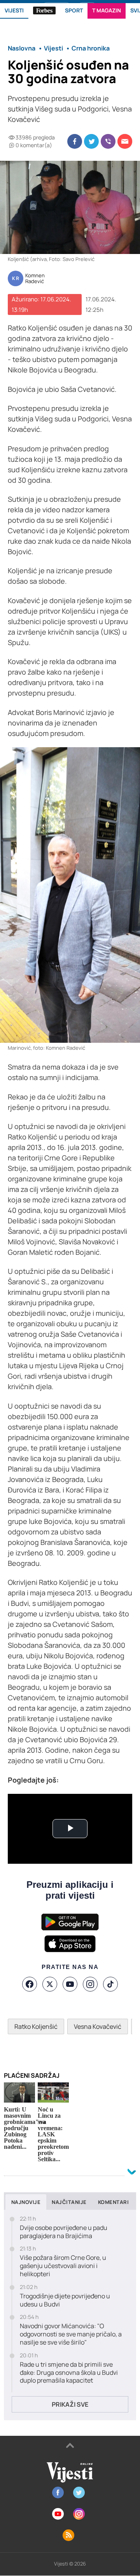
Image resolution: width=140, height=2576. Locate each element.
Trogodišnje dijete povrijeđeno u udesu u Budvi (65, 2300)
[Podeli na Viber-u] (108, 141)
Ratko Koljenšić (36, 2026)
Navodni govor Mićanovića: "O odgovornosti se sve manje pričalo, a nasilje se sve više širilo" (71, 2334)
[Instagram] (90, 1984)
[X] (50, 1984)
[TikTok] (110, 1984)
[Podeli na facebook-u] (75, 141)
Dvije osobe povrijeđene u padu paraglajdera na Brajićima (64, 2232)
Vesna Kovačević (98, 2026)
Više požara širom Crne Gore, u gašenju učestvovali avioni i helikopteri (63, 2266)
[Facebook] (30, 1984)
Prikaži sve (70, 2404)
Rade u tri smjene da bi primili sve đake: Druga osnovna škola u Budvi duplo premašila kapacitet (69, 2372)
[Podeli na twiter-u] (91, 141)
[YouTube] (70, 1984)
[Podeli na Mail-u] (125, 141)
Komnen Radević (35, 279)
